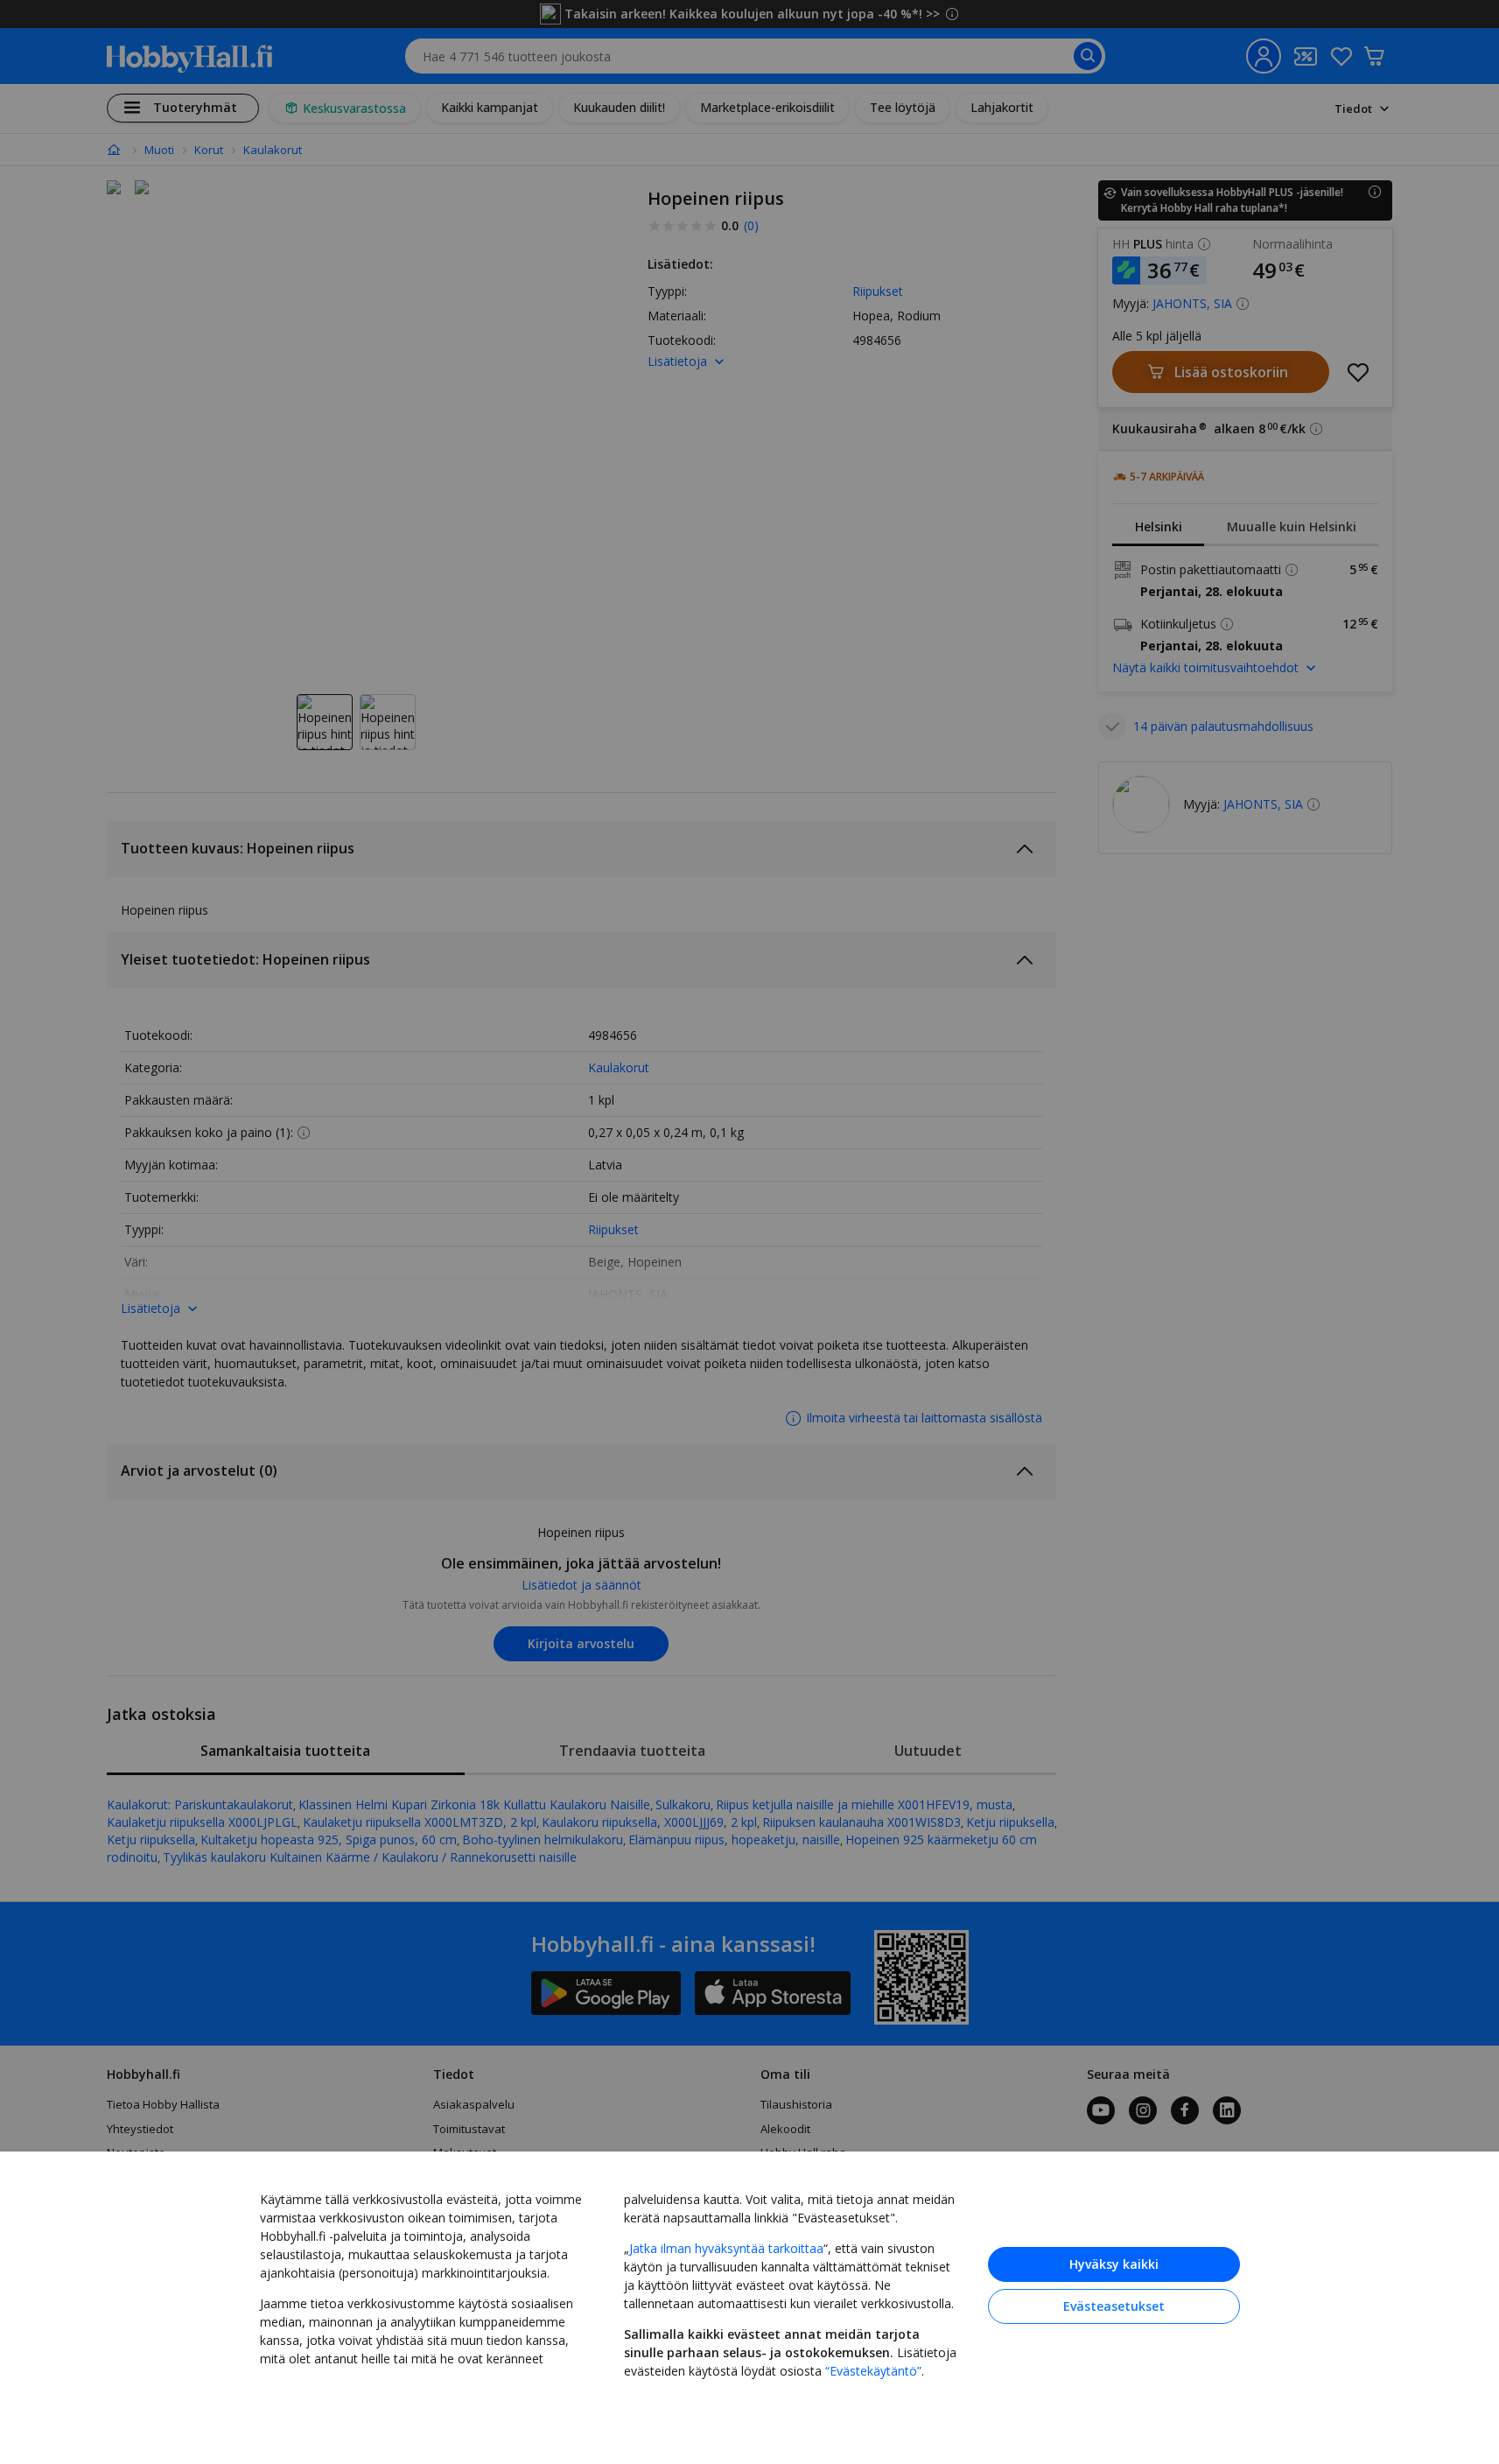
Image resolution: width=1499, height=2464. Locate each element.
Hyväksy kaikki (1114, 2264)
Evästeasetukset (1114, 2306)
